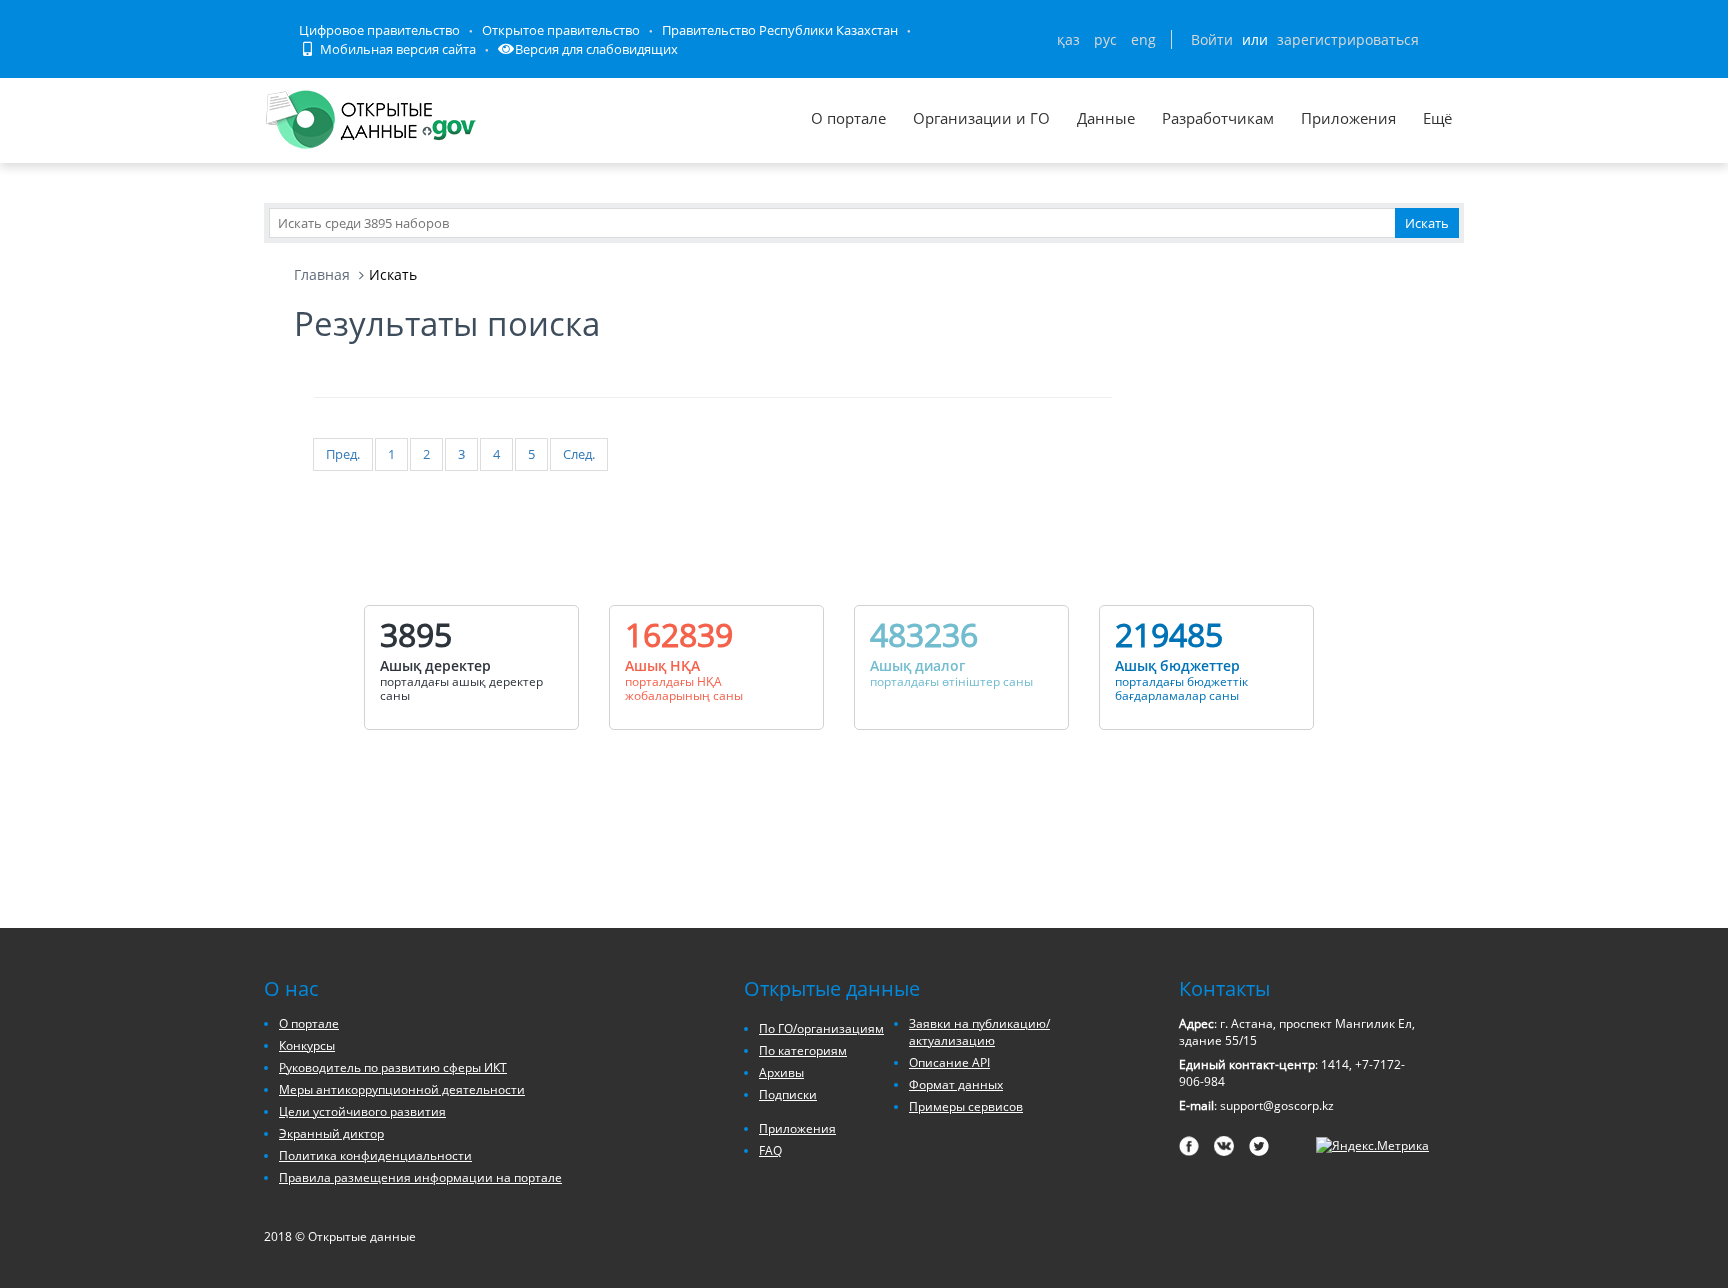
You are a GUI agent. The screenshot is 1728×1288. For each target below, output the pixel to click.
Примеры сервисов (966, 1106)
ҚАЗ (1068, 39)
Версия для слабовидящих (596, 49)
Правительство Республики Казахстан (780, 30)
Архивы (781, 1072)
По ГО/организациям (821, 1028)
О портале (848, 118)
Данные (1106, 118)
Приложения (1348, 118)
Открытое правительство (561, 30)
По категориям (803, 1050)
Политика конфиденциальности (375, 1155)
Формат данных (956, 1084)
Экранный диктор (331, 1133)
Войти (1212, 39)
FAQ (770, 1150)
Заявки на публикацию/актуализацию (979, 1032)
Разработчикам (1218, 118)
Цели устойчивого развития (362, 1111)
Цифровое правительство (379, 30)
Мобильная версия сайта (396, 49)
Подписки (788, 1094)
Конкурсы (307, 1045)
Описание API (949, 1062)
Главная (322, 274)
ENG (1143, 39)
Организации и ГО (981, 118)
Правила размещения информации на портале (420, 1177)
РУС (1105, 39)
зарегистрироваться (1348, 39)
